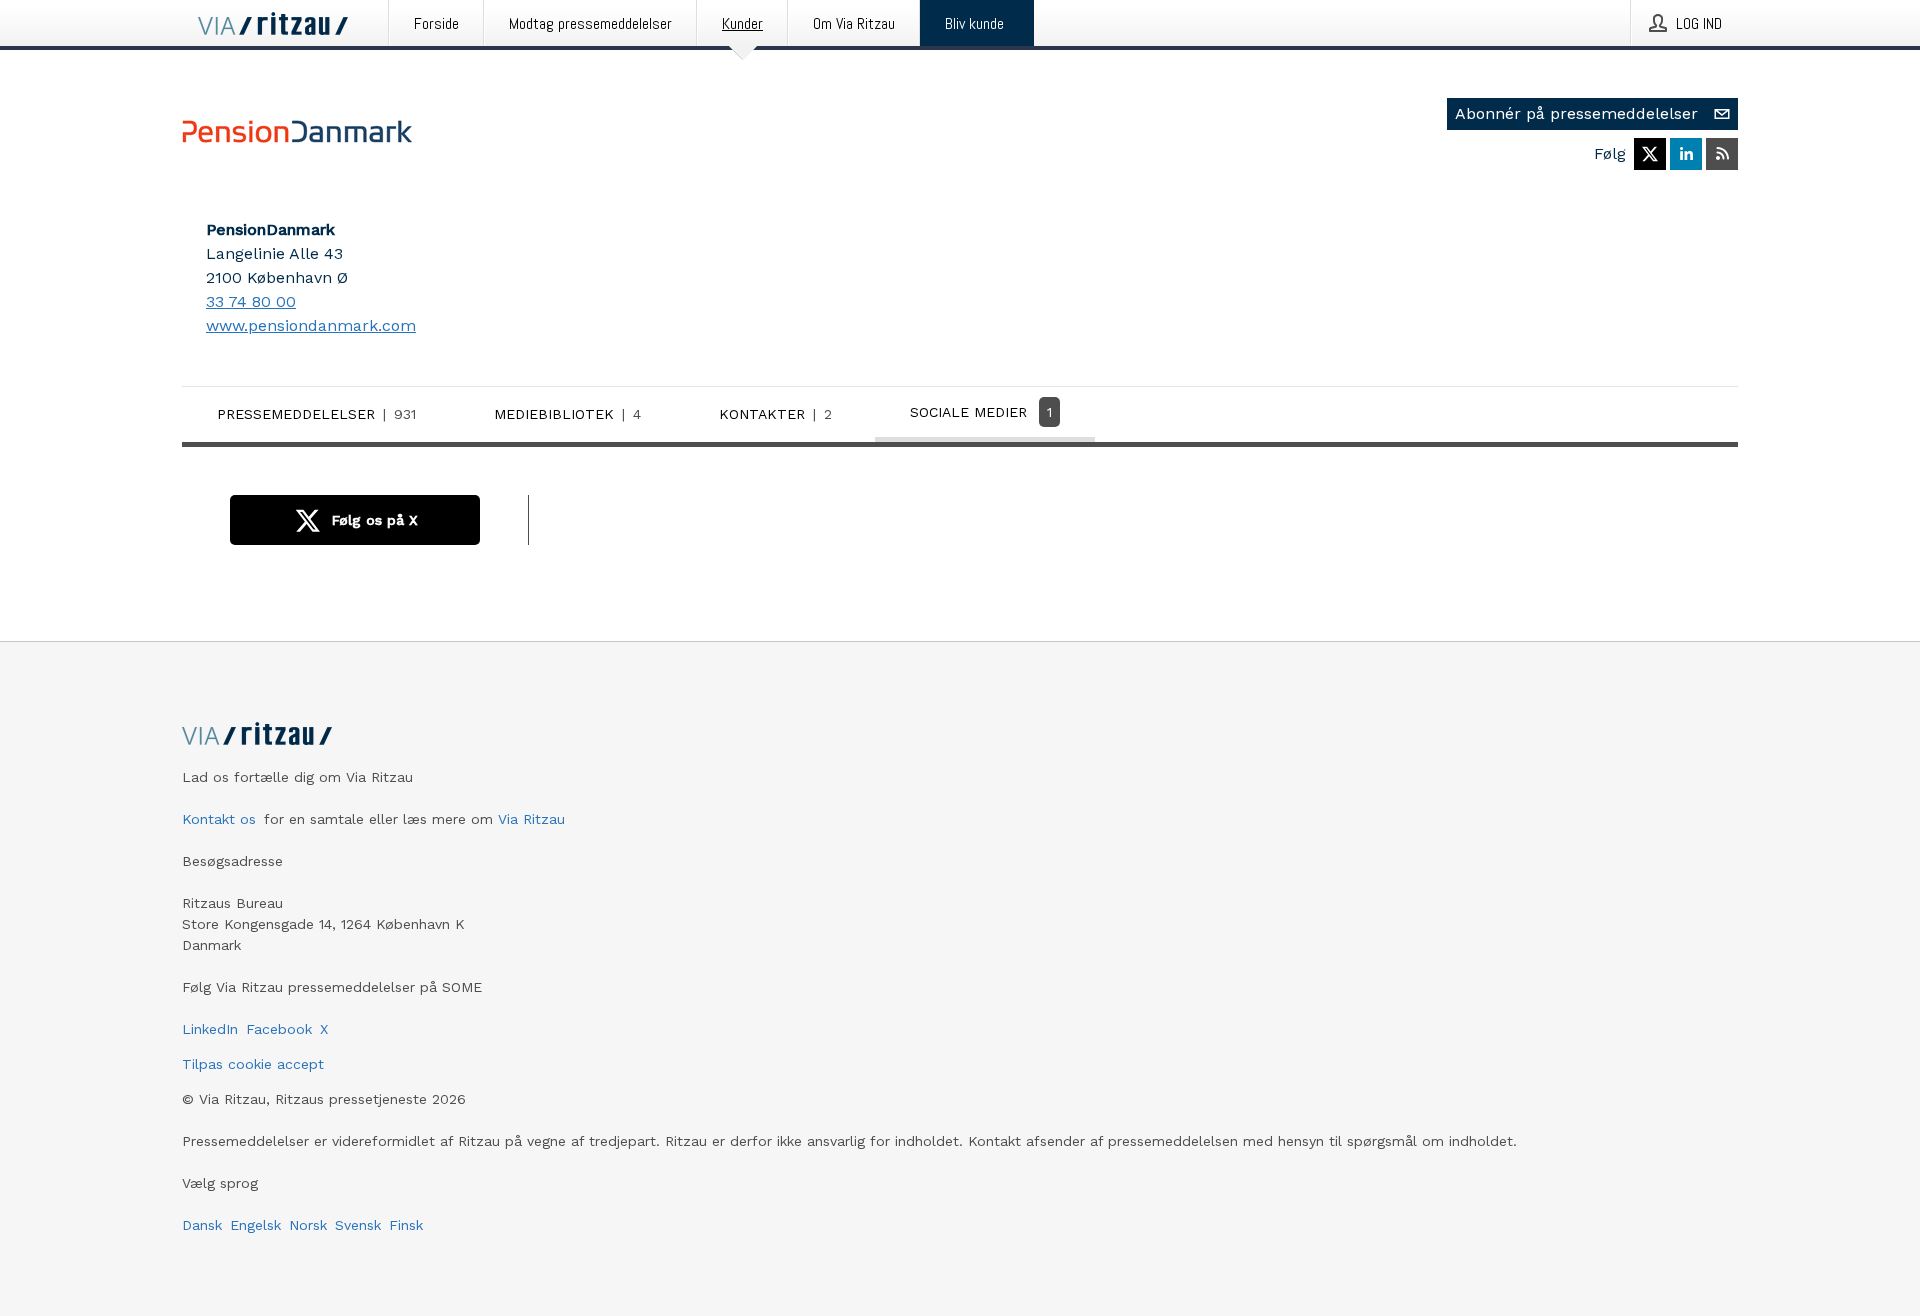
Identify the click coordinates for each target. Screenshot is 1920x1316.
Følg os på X (375, 520)
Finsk (406, 1225)
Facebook (279, 1029)
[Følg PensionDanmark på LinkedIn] (1686, 154)
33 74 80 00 (251, 301)
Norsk (308, 1225)
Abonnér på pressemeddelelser (1576, 113)
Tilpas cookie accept (253, 1064)
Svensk (358, 1225)
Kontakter (775, 414)
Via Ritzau (531, 819)
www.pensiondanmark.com (311, 325)
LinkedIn (210, 1029)
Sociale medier (981, 412)
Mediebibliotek (567, 414)
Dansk (202, 1225)
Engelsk (255, 1225)
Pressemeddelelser (316, 414)
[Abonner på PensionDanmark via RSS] (1722, 154)
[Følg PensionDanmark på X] (1650, 154)
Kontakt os (219, 819)
